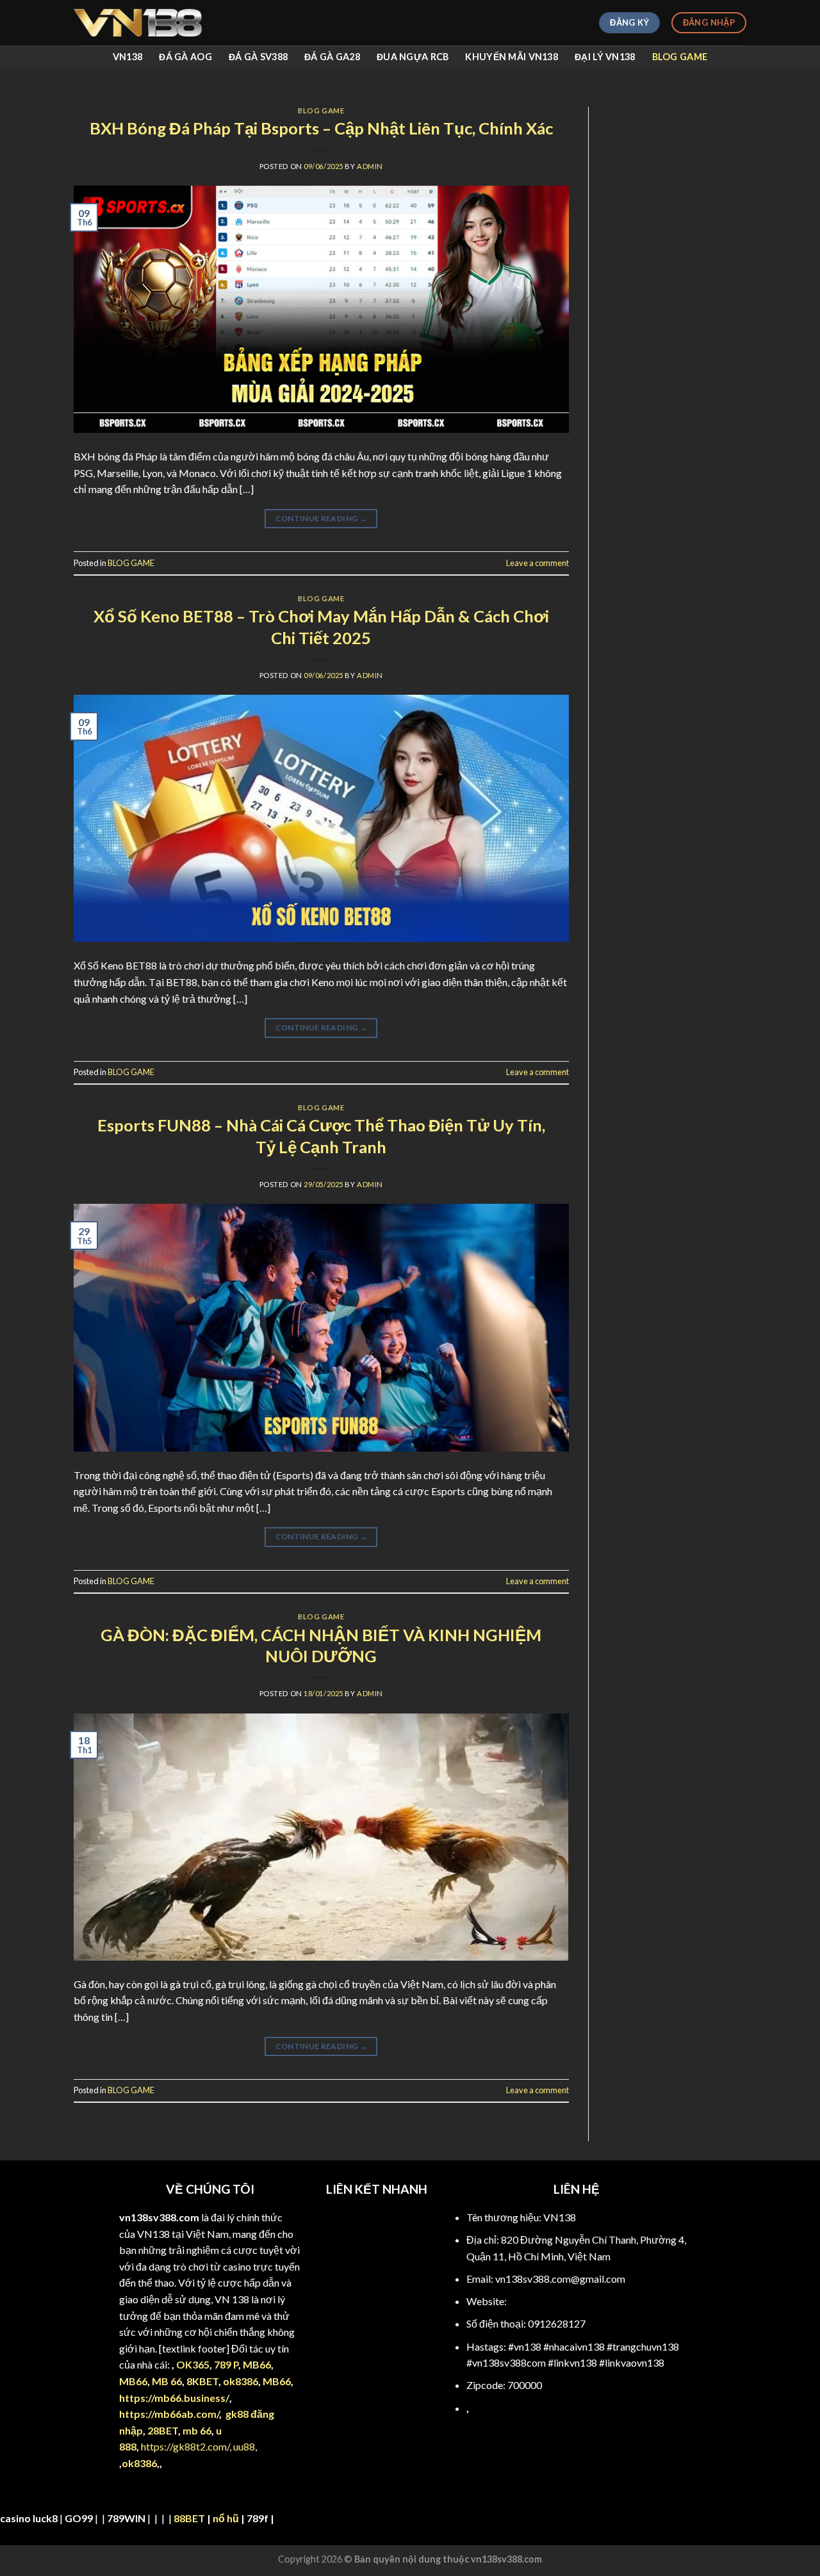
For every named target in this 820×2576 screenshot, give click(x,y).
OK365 (193, 2364)
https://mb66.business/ (174, 2398)
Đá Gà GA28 (332, 57)
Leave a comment (537, 563)
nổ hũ (226, 2518)
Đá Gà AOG (185, 57)
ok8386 (241, 2381)
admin (370, 166)
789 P (226, 2364)
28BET (163, 2430)
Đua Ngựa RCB (413, 57)
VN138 (127, 57)
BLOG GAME (680, 57)
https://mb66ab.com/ (169, 2414)
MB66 (257, 2364)
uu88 (244, 2446)
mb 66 (197, 2430)
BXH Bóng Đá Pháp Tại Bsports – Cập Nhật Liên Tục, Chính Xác (321, 128)
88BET (189, 2518)
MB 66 (167, 2381)
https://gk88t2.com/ (185, 2446)
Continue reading (322, 518)
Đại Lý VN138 (605, 57)
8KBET (202, 2381)
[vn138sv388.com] (138, 23)
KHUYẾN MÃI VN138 (512, 57)
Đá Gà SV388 (258, 57)
